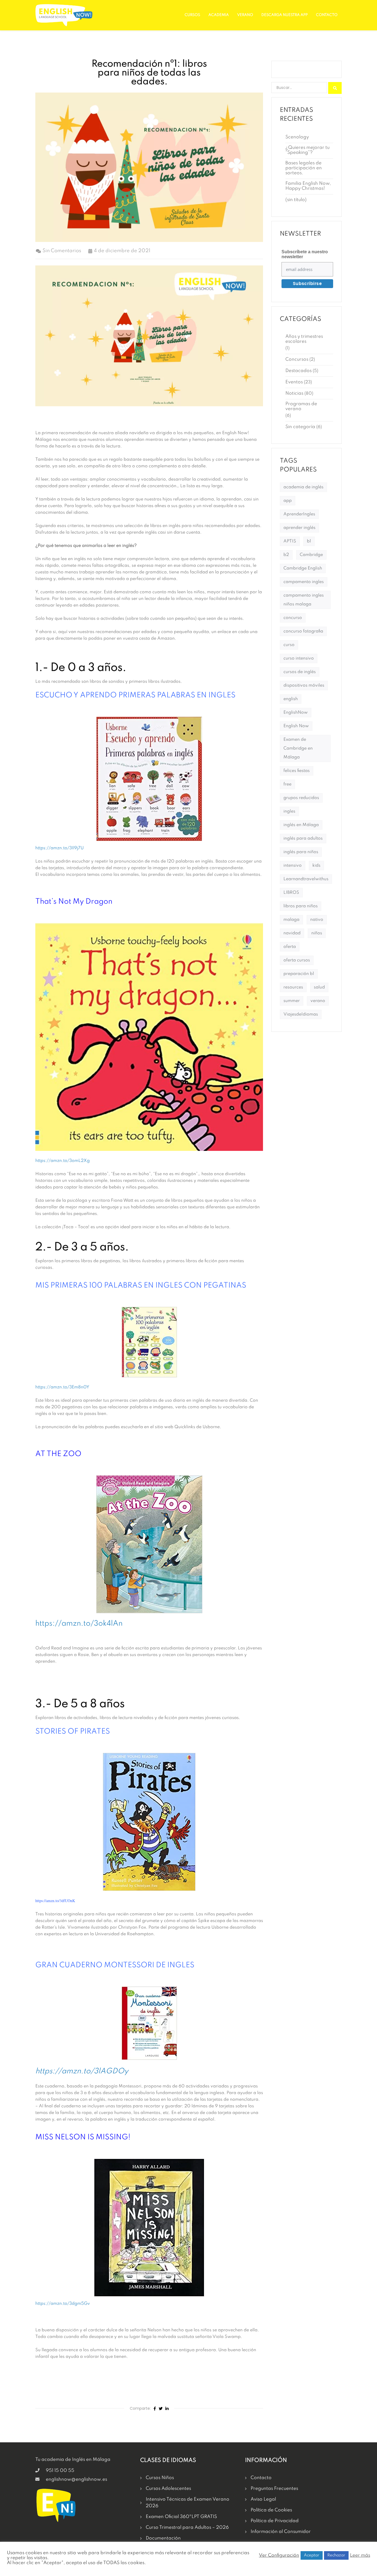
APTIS (290, 541)
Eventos (294, 382)
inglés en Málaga (301, 825)
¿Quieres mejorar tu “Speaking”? (307, 150)
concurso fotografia (303, 631)
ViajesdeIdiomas (301, 1014)
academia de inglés (303, 487)
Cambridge (311, 555)
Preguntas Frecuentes (274, 2489)
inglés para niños (301, 852)
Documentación (163, 2538)
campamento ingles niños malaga (304, 600)
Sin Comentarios (62, 251)
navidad (292, 933)
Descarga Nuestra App (285, 15)
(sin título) (296, 200)
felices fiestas (297, 771)
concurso (293, 618)
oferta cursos (297, 960)
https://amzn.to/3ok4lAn (79, 1624)
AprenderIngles (299, 514)
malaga (291, 920)
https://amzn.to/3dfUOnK (55, 1901)
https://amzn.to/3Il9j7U (59, 848)
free (287, 784)
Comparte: (140, 2408)
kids (316, 866)
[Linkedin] (167, 2409)
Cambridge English (303, 568)
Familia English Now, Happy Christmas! (308, 186)
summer (292, 1001)
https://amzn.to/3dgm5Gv (63, 2304)
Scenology (297, 137)
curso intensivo (299, 658)
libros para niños (301, 906)
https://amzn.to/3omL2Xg (63, 1161)
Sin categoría (300, 427)
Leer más (360, 2555)
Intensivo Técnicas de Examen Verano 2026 (188, 2503)
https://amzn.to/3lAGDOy (82, 2071)
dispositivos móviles (304, 685)
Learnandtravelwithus (306, 879)
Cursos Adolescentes (168, 2489)
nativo (317, 920)
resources (293, 987)
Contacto (327, 15)
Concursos (297, 359)
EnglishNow (296, 713)
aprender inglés (299, 528)
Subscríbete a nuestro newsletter (305, 254)
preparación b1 (299, 974)
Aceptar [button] (312, 2555)
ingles (289, 811)
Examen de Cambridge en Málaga (298, 748)
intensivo (293, 866)
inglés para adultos (303, 839)
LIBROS (291, 893)
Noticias (294, 393)
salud (319, 987)
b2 (286, 555)
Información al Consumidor (281, 2532)
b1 (309, 541)
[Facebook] (155, 2409)
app (288, 501)
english (291, 699)
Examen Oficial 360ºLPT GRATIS (181, 2517)
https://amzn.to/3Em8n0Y (62, 1387)
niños (317, 933)
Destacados (298, 371)
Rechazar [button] (336, 2555)
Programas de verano (301, 406)
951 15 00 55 (60, 2471)
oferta (290, 947)
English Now (296, 726)
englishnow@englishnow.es (76, 2479)
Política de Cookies (271, 2510)
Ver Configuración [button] (279, 2555)
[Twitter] (161, 2409)
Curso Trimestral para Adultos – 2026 (187, 2528)
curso (289, 645)
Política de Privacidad (275, 2521)
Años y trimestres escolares (304, 339)
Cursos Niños (160, 2478)
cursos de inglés (300, 672)
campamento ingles (304, 582)
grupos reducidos (301, 798)
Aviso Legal (263, 2499)
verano (318, 1001)
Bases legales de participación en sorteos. (304, 168)
